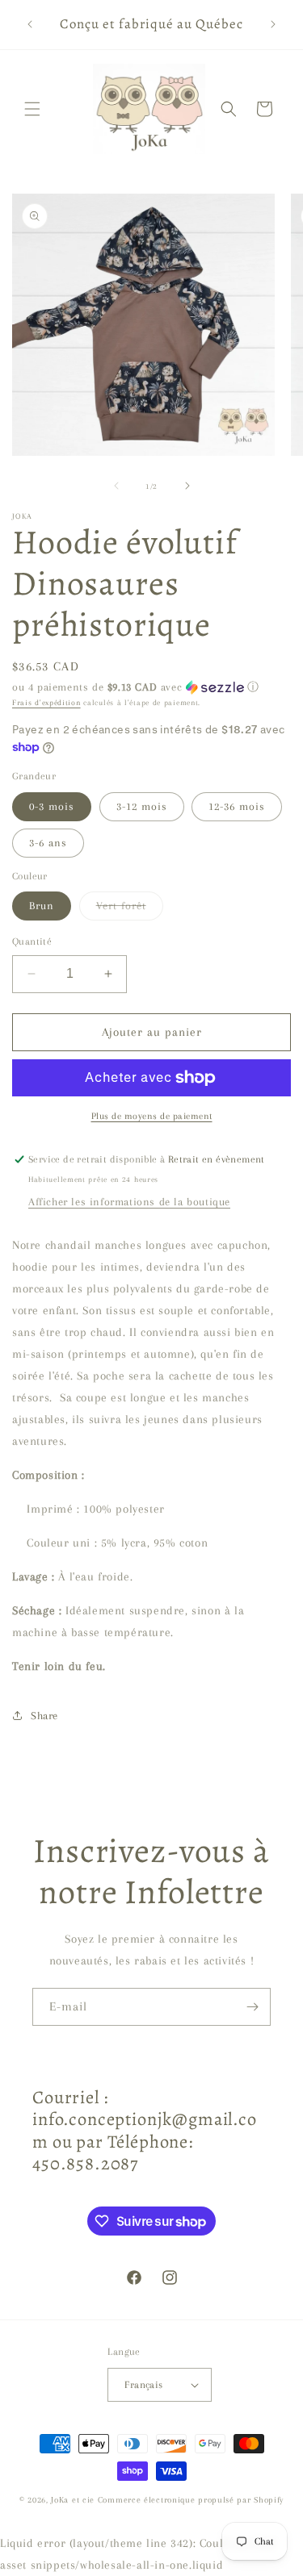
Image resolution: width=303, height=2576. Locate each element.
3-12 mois (142, 806)
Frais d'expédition (46, 702)
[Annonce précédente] (30, 24)
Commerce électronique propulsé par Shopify (191, 2500)
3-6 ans (48, 843)
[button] (32, 109)
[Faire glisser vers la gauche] (116, 486)
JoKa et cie (74, 2500)
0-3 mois (52, 806)
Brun (42, 906)
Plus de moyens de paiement (152, 1116)
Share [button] (44, 1716)
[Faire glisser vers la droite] (187, 486)
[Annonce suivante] (273, 24)
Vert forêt (130, 910)
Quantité (32, 941)
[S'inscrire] (252, 2007)
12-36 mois (237, 806)
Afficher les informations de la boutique (129, 1202)
